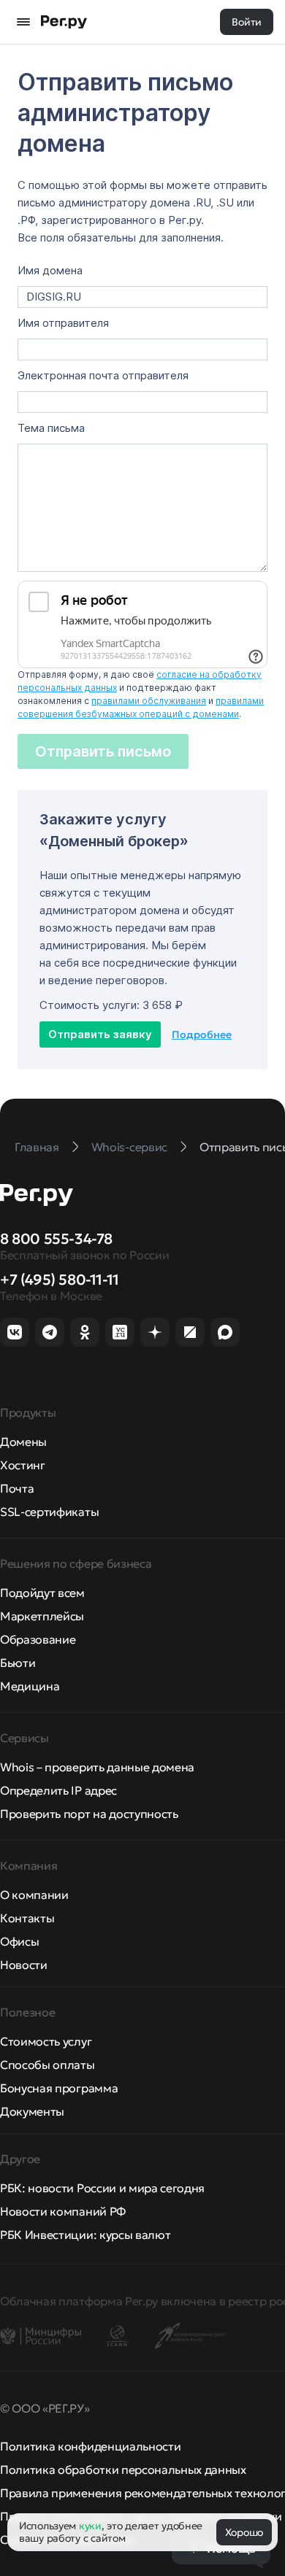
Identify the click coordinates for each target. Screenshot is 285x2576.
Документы (32, 2111)
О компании (34, 1895)
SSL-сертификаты (49, 1512)
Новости (24, 1965)
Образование (38, 1639)
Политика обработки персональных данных (123, 2469)
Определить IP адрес (58, 1790)
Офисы (19, 1941)
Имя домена (50, 271)
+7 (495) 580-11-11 (60, 1280)
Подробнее (202, 1034)
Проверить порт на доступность (89, 1814)
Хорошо (244, 2532)
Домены (23, 1442)
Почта (17, 1488)
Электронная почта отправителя (103, 376)
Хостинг (23, 1465)
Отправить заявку (100, 1034)
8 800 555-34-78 (56, 1239)
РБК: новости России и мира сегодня (102, 2188)
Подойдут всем (42, 1593)
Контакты (27, 1918)
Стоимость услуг (46, 2041)
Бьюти (18, 1663)
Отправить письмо (103, 751)
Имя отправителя (63, 323)
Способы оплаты (47, 2065)
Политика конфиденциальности (90, 2446)
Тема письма (51, 428)
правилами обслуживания (149, 701)
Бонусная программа (59, 2088)
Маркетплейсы (42, 1616)
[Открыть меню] (23, 22)
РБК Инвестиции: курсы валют (85, 2235)
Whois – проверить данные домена (97, 1767)
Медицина (30, 1686)
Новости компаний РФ (63, 2211)
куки (90, 2526)
